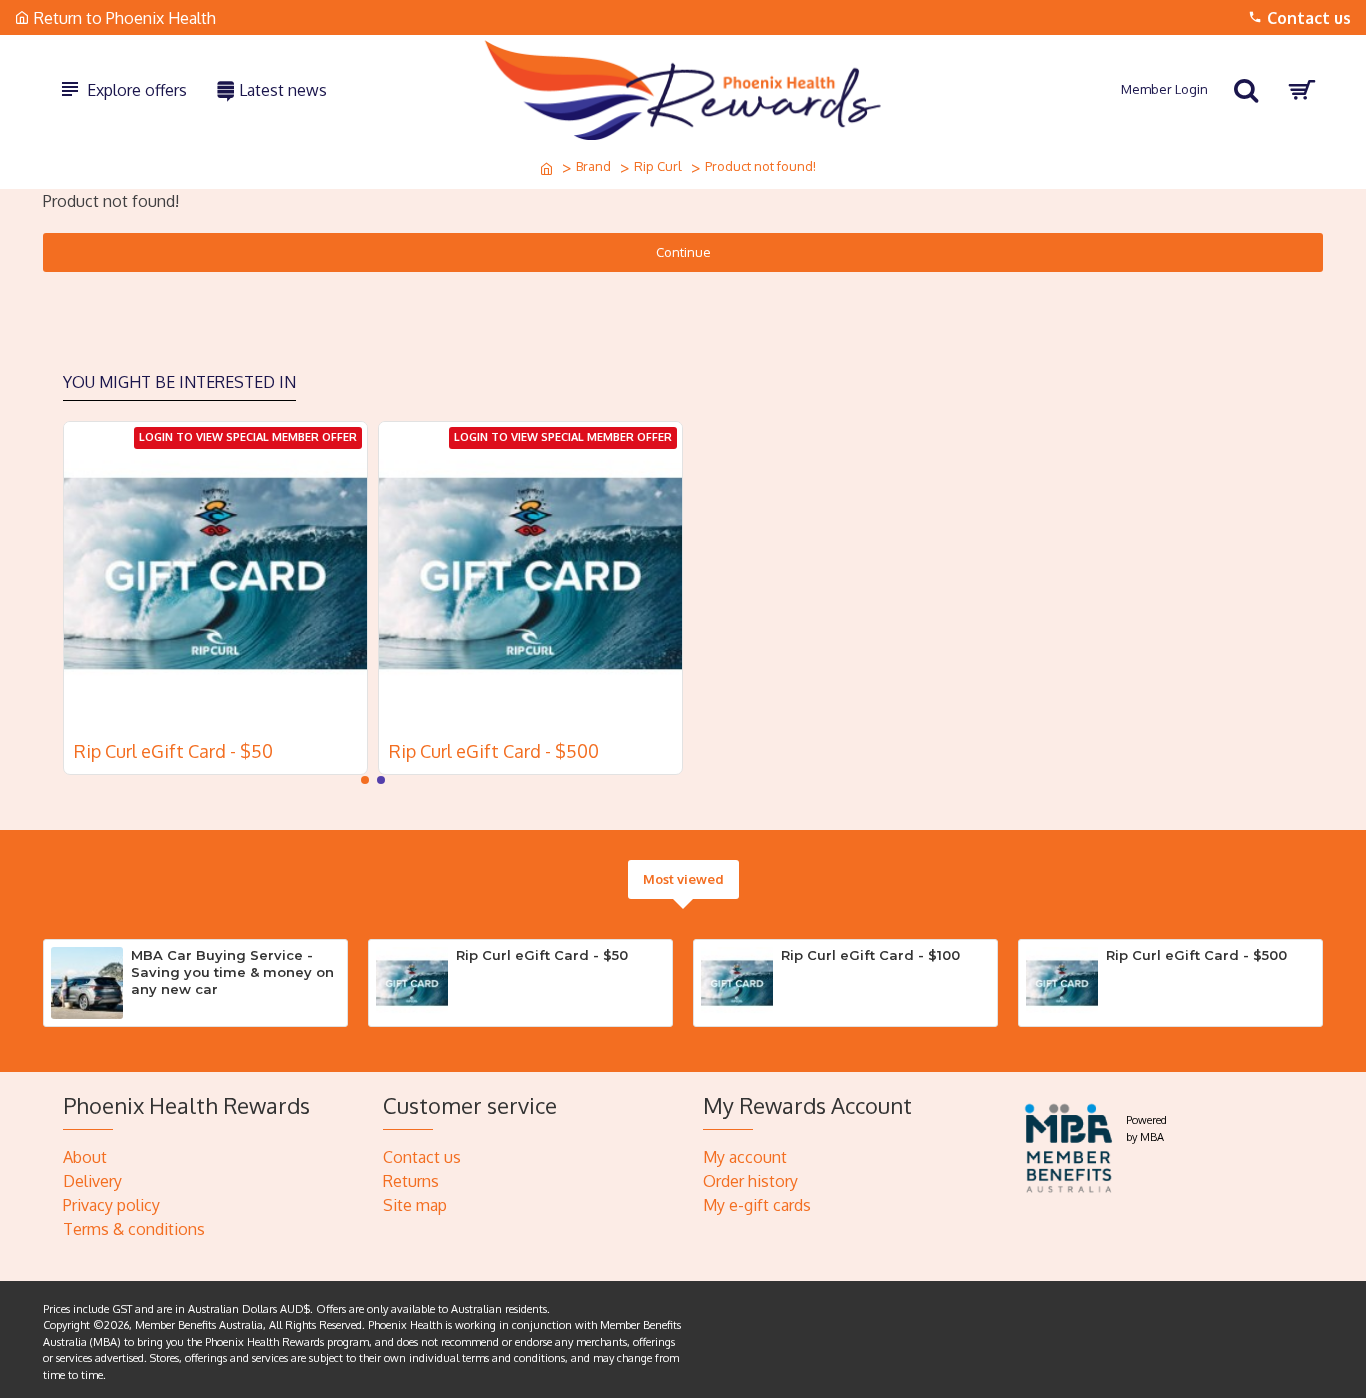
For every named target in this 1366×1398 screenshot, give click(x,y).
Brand (593, 166)
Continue (683, 252)
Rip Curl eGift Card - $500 (494, 751)
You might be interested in (179, 382)
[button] (365, 780)
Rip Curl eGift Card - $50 (173, 751)
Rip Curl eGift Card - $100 (870, 955)
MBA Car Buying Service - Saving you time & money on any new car (232, 972)
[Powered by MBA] (1069, 1145)
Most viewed (683, 879)
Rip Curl (658, 166)
